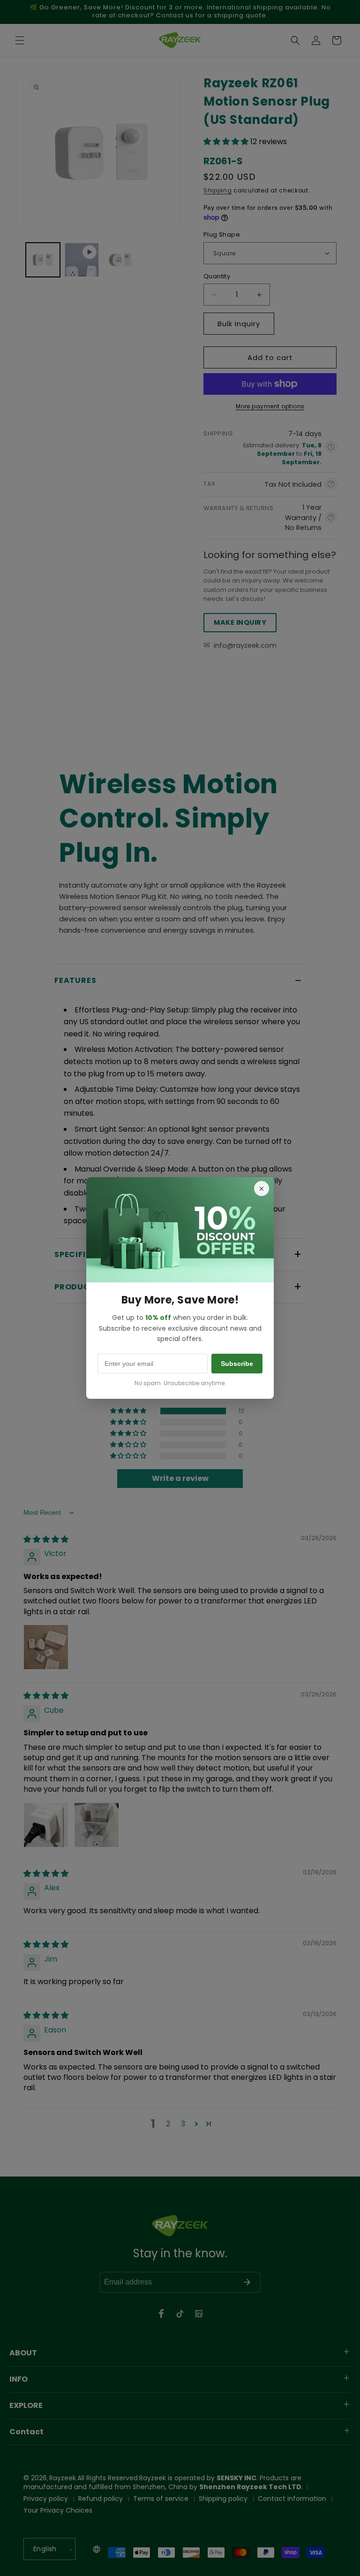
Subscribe (237, 1364)
